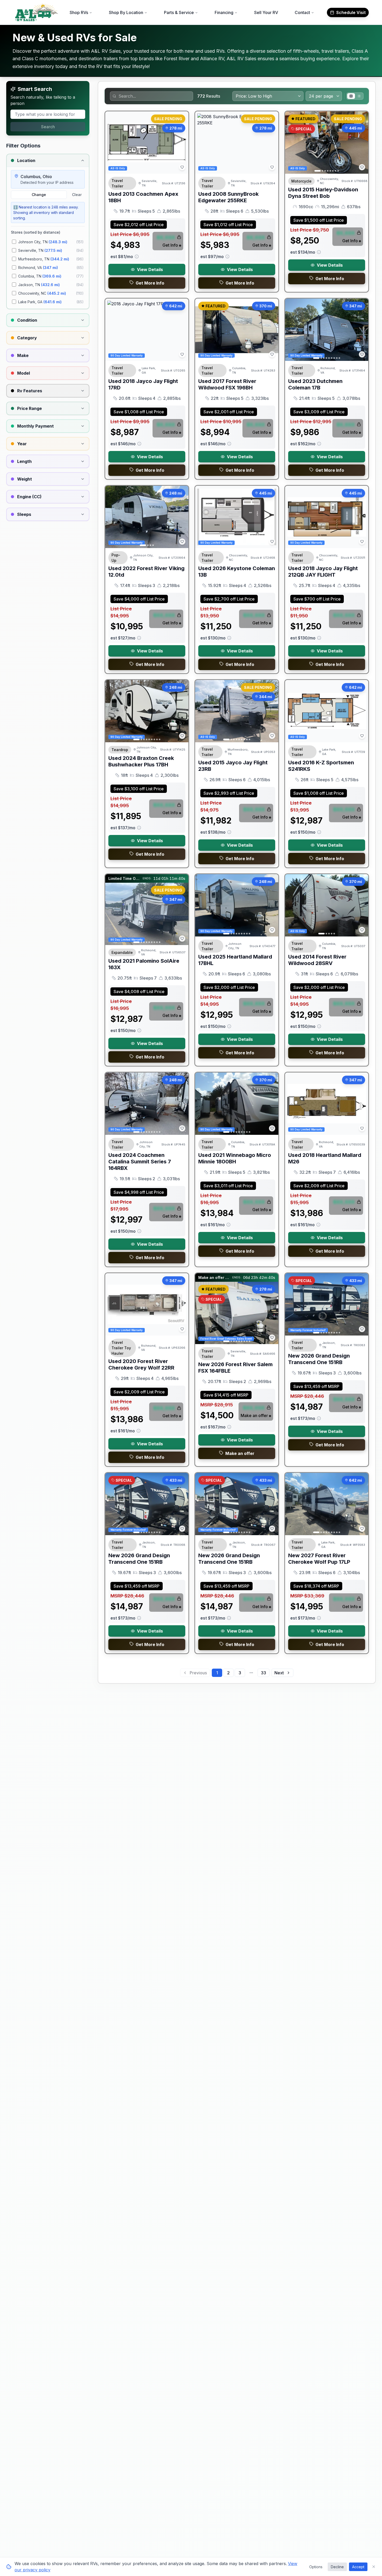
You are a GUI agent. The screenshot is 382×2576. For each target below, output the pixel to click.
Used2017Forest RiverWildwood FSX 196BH (227, 384)
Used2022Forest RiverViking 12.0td (146, 572)
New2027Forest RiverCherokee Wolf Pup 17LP (319, 1559)
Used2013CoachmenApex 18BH (143, 197)
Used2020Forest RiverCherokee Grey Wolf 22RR (141, 1364)
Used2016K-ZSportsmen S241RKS (321, 766)
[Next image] (361, 143)
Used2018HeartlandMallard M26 (325, 1158)
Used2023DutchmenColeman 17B (315, 384)
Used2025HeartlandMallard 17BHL (235, 960)
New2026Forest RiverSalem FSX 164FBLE (235, 1368)
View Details (150, 269)
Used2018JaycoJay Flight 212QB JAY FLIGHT (323, 572)
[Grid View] (351, 96)
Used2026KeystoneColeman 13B (237, 572)
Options (316, 2567)
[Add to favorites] (182, 167)
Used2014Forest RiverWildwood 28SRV (317, 960)
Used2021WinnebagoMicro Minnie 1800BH (235, 1158)
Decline (337, 2567)
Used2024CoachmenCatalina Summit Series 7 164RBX (140, 1162)
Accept (358, 2567)
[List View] (359, 96)
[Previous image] (292, 143)
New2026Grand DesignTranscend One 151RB (319, 1359)
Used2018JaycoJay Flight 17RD (143, 384)
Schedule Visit (351, 12)
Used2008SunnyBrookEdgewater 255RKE (228, 197)
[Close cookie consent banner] (374, 2567)
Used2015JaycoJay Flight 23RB (233, 766)
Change (39, 195)
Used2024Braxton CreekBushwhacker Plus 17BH (141, 761)
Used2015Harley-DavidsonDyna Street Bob (323, 193)
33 (264, 1673)
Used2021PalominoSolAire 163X (144, 964)
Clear (77, 195)
